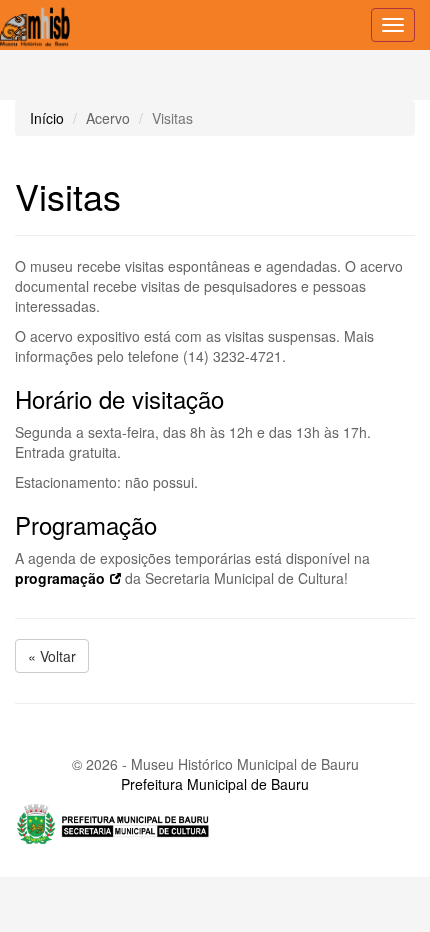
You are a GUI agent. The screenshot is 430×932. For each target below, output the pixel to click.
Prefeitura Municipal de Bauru (215, 784)
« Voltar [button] (52, 656)
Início (47, 118)
